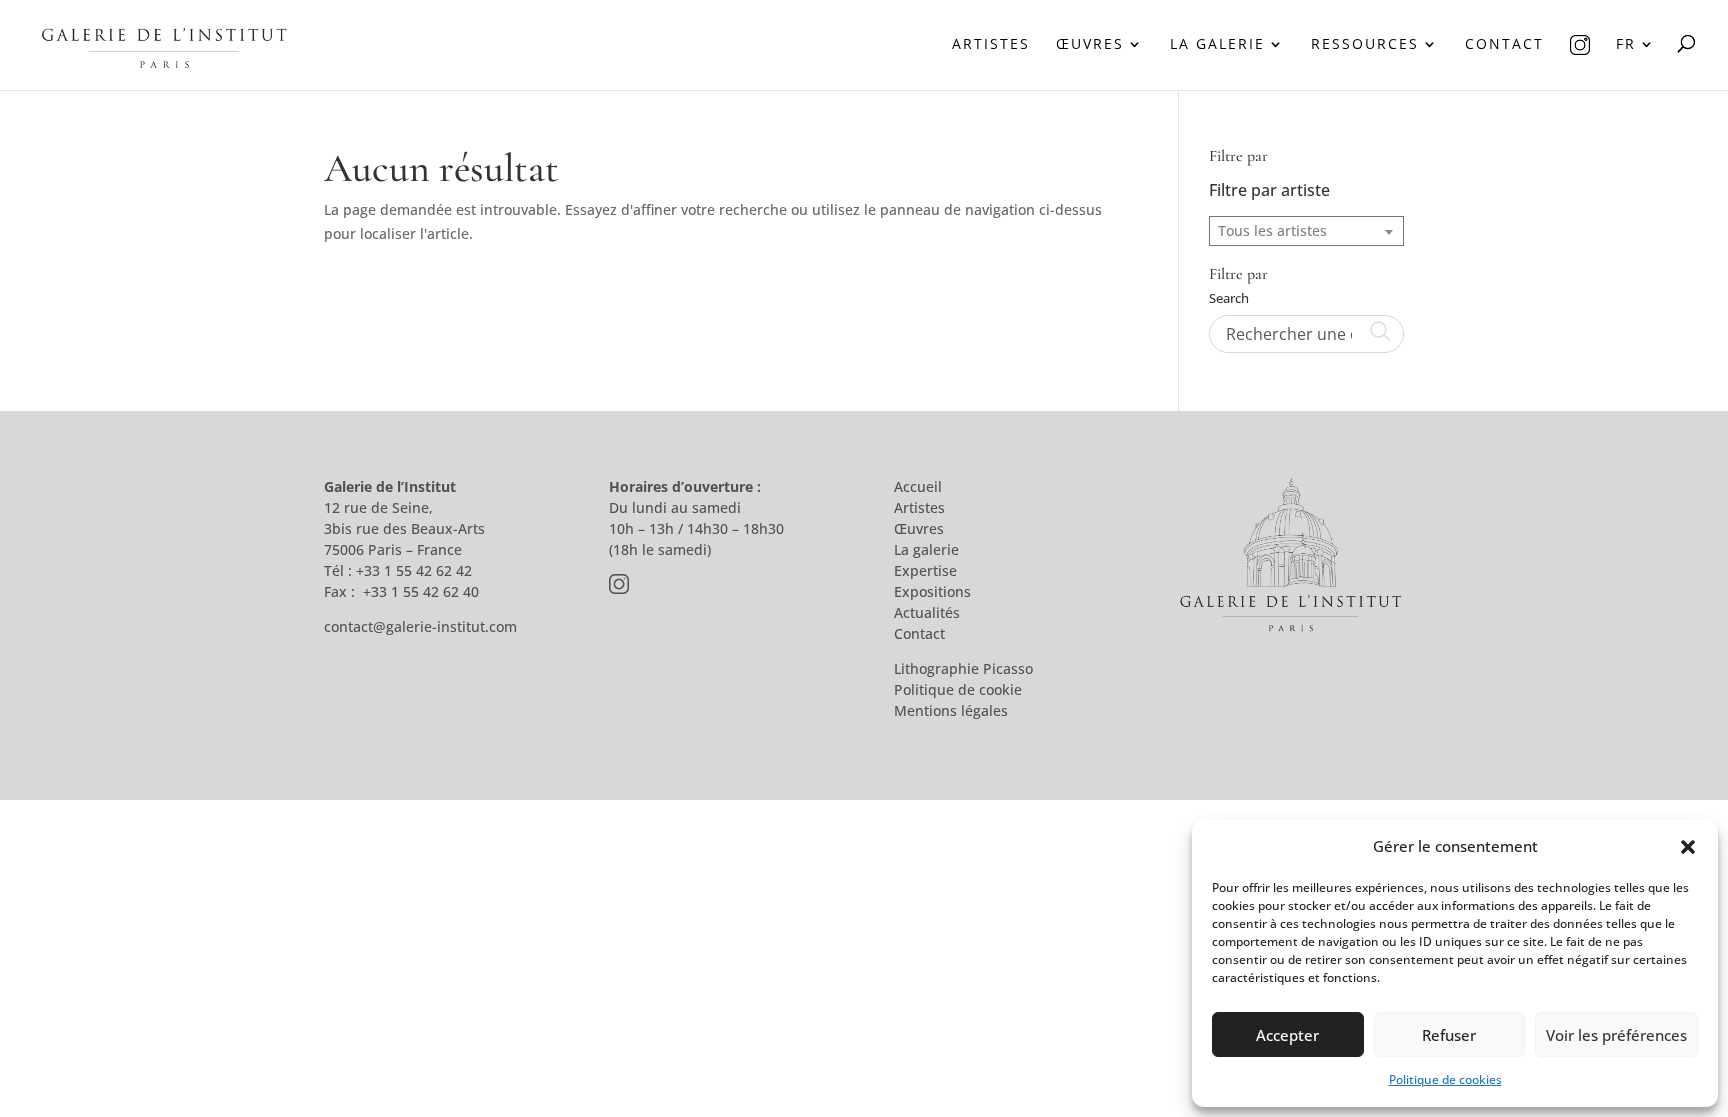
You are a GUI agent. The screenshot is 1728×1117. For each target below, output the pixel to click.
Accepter (1287, 1035)
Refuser (1449, 1035)
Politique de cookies (1445, 1079)
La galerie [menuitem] (1217, 45)
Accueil (918, 486)
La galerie (926, 549)
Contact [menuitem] (1504, 45)
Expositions (932, 591)
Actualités (927, 612)
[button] (1688, 847)
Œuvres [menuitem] (1090, 45)
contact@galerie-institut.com (420, 626)
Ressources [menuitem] (1365, 45)
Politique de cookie (958, 689)
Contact (919, 633)
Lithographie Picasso (963, 668)
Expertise (925, 570)
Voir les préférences (1616, 1035)
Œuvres (919, 528)
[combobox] (1306, 231)
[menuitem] (1580, 62)
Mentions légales (951, 710)
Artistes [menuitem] (991, 45)
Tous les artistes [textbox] (1272, 230)
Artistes (919, 507)
